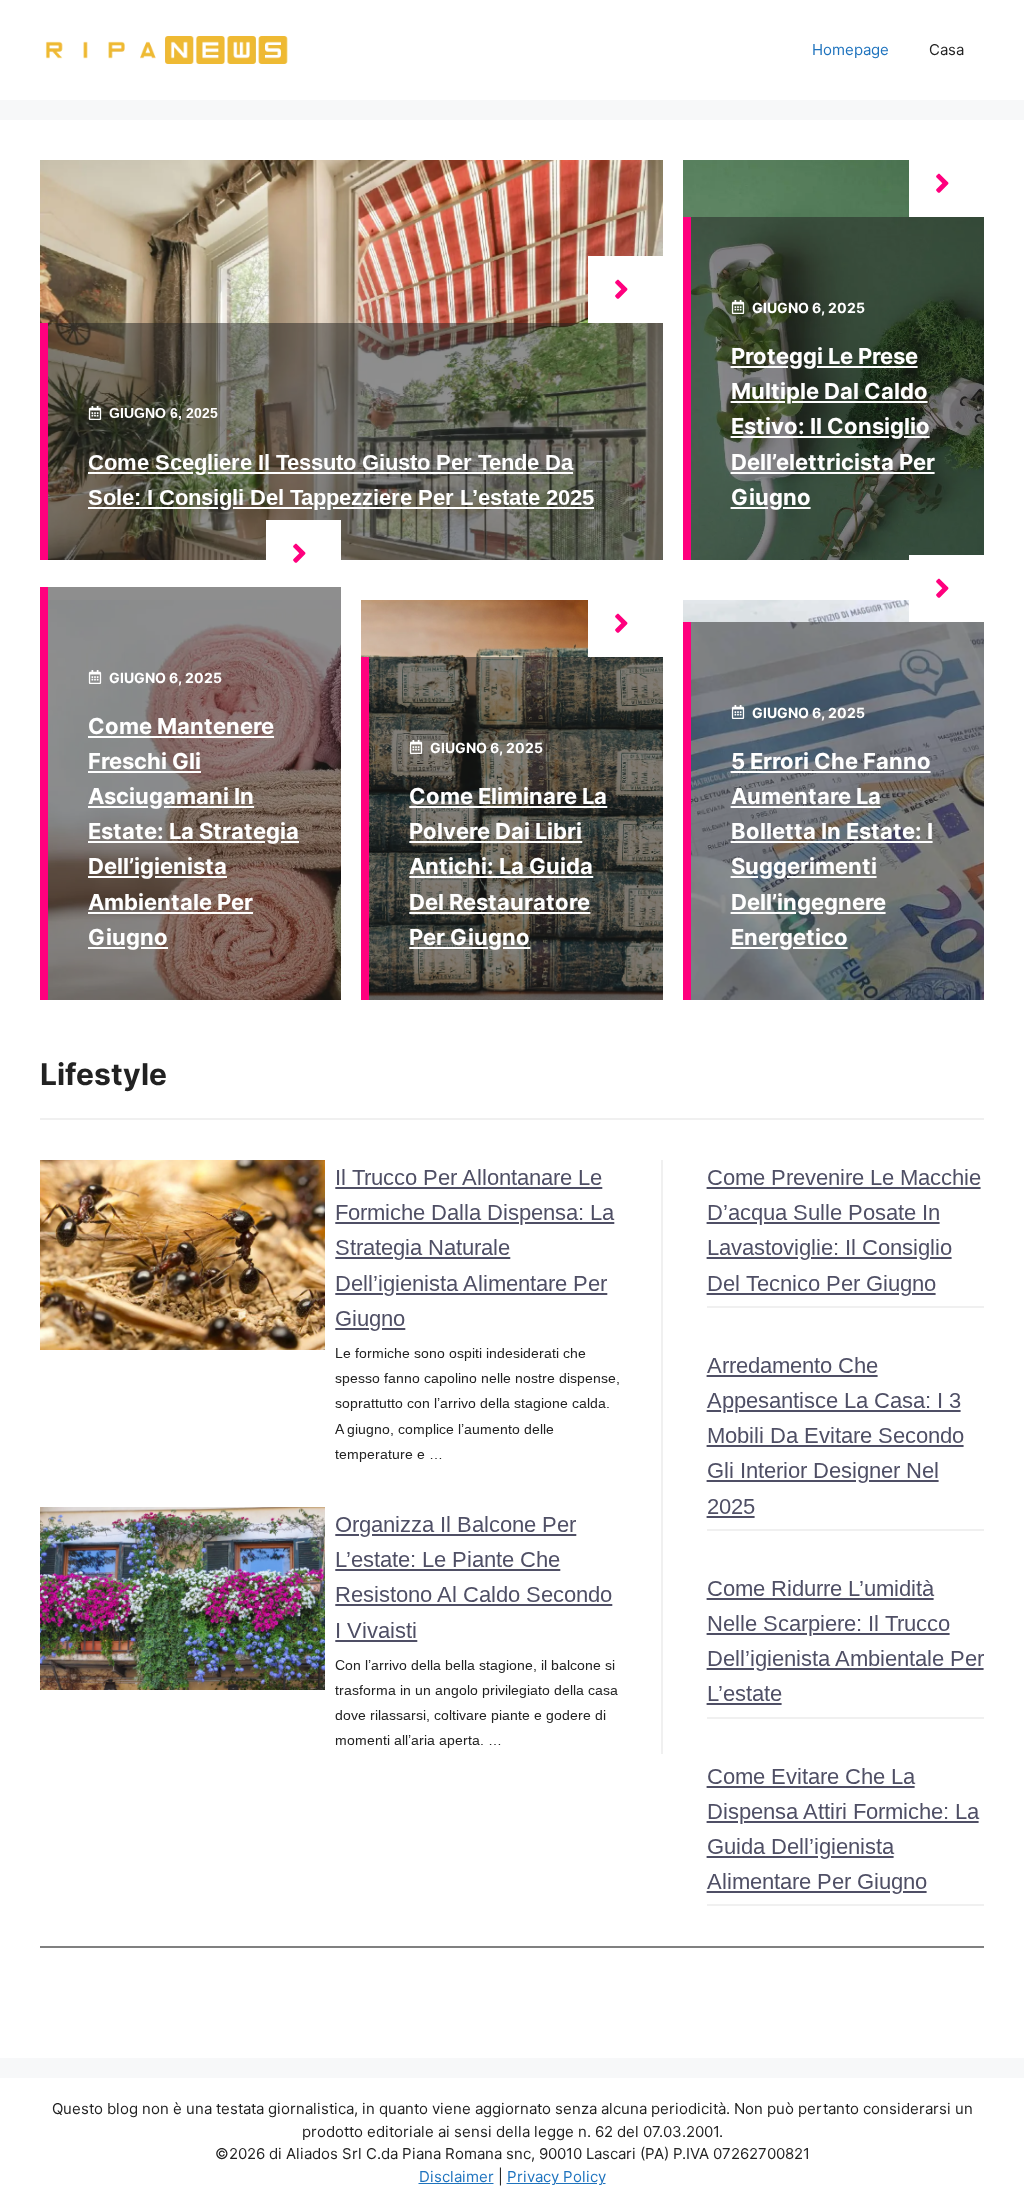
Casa (946, 49)
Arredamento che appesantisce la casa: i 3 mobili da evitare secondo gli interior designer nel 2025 (835, 1436)
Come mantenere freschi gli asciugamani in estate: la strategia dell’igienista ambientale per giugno (193, 831)
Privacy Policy (556, 2176)
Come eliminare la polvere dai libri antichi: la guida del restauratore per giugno (508, 866)
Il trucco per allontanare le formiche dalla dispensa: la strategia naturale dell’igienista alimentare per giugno (474, 1248)
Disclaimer (456, 2176)
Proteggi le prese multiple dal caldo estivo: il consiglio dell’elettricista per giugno (833, 426)
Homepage (850, 49)
